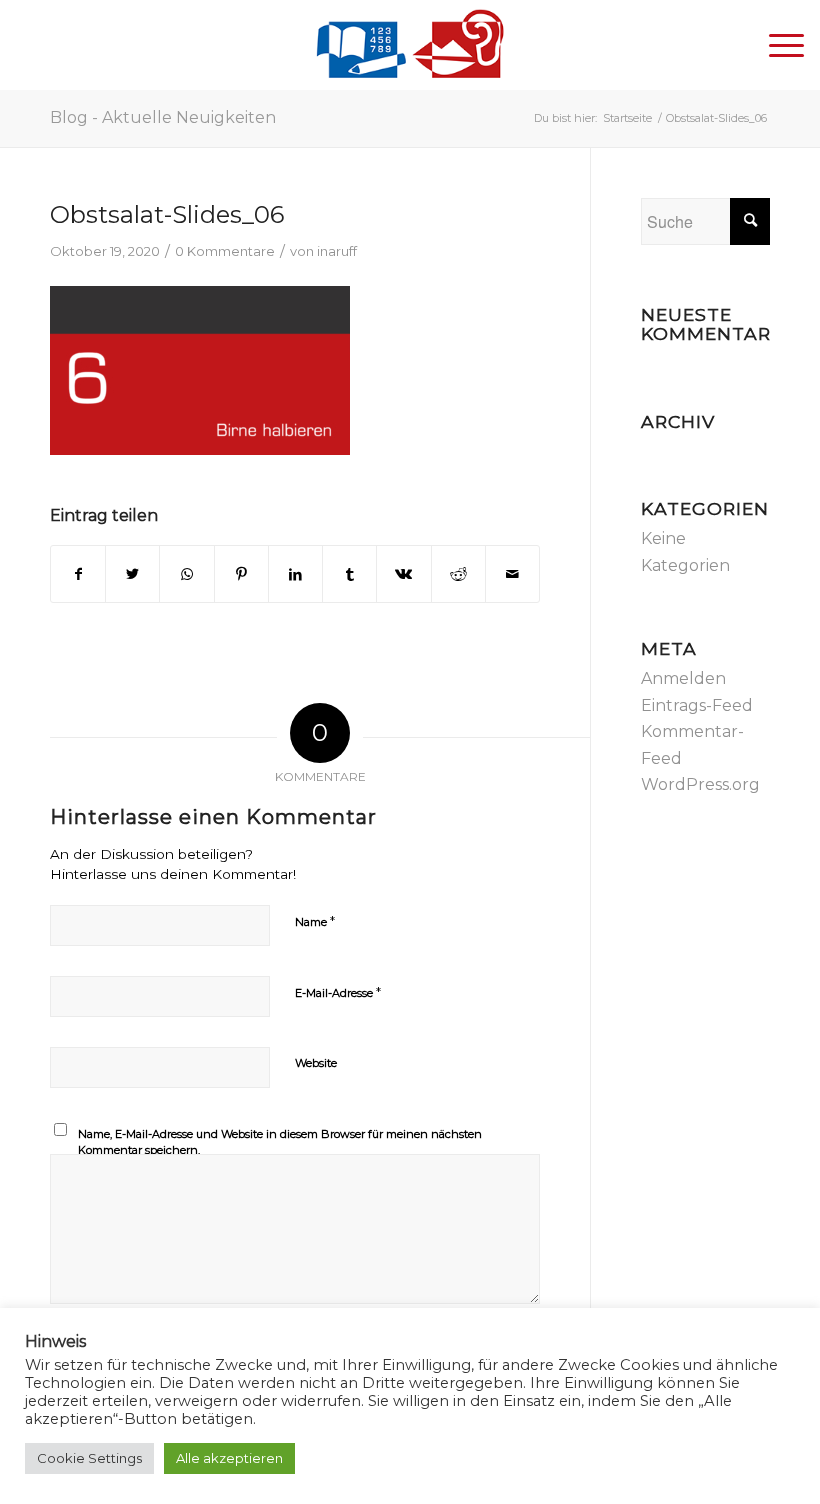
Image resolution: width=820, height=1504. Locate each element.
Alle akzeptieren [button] (229, 1458)
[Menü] (776, 45)
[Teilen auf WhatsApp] (186, 574)
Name (315, 921)
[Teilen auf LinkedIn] (295, 574)
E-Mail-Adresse (338, 992)
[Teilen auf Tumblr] (349, 574)
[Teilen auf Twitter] (132, 574)
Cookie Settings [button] (89, 1458)
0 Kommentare (225, 251)
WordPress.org (700, 784)
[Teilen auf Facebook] (78, 574)
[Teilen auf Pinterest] (241, 574)
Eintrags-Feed (697, 705)
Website (316, 1063)
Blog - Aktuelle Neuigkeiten (163, 117)
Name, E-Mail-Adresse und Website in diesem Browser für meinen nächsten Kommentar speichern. (280, 1142)
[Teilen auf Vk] (403, 574)
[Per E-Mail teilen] (512, 574)
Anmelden (683, 678)
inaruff (337, 251)
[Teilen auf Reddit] (458, 574)
